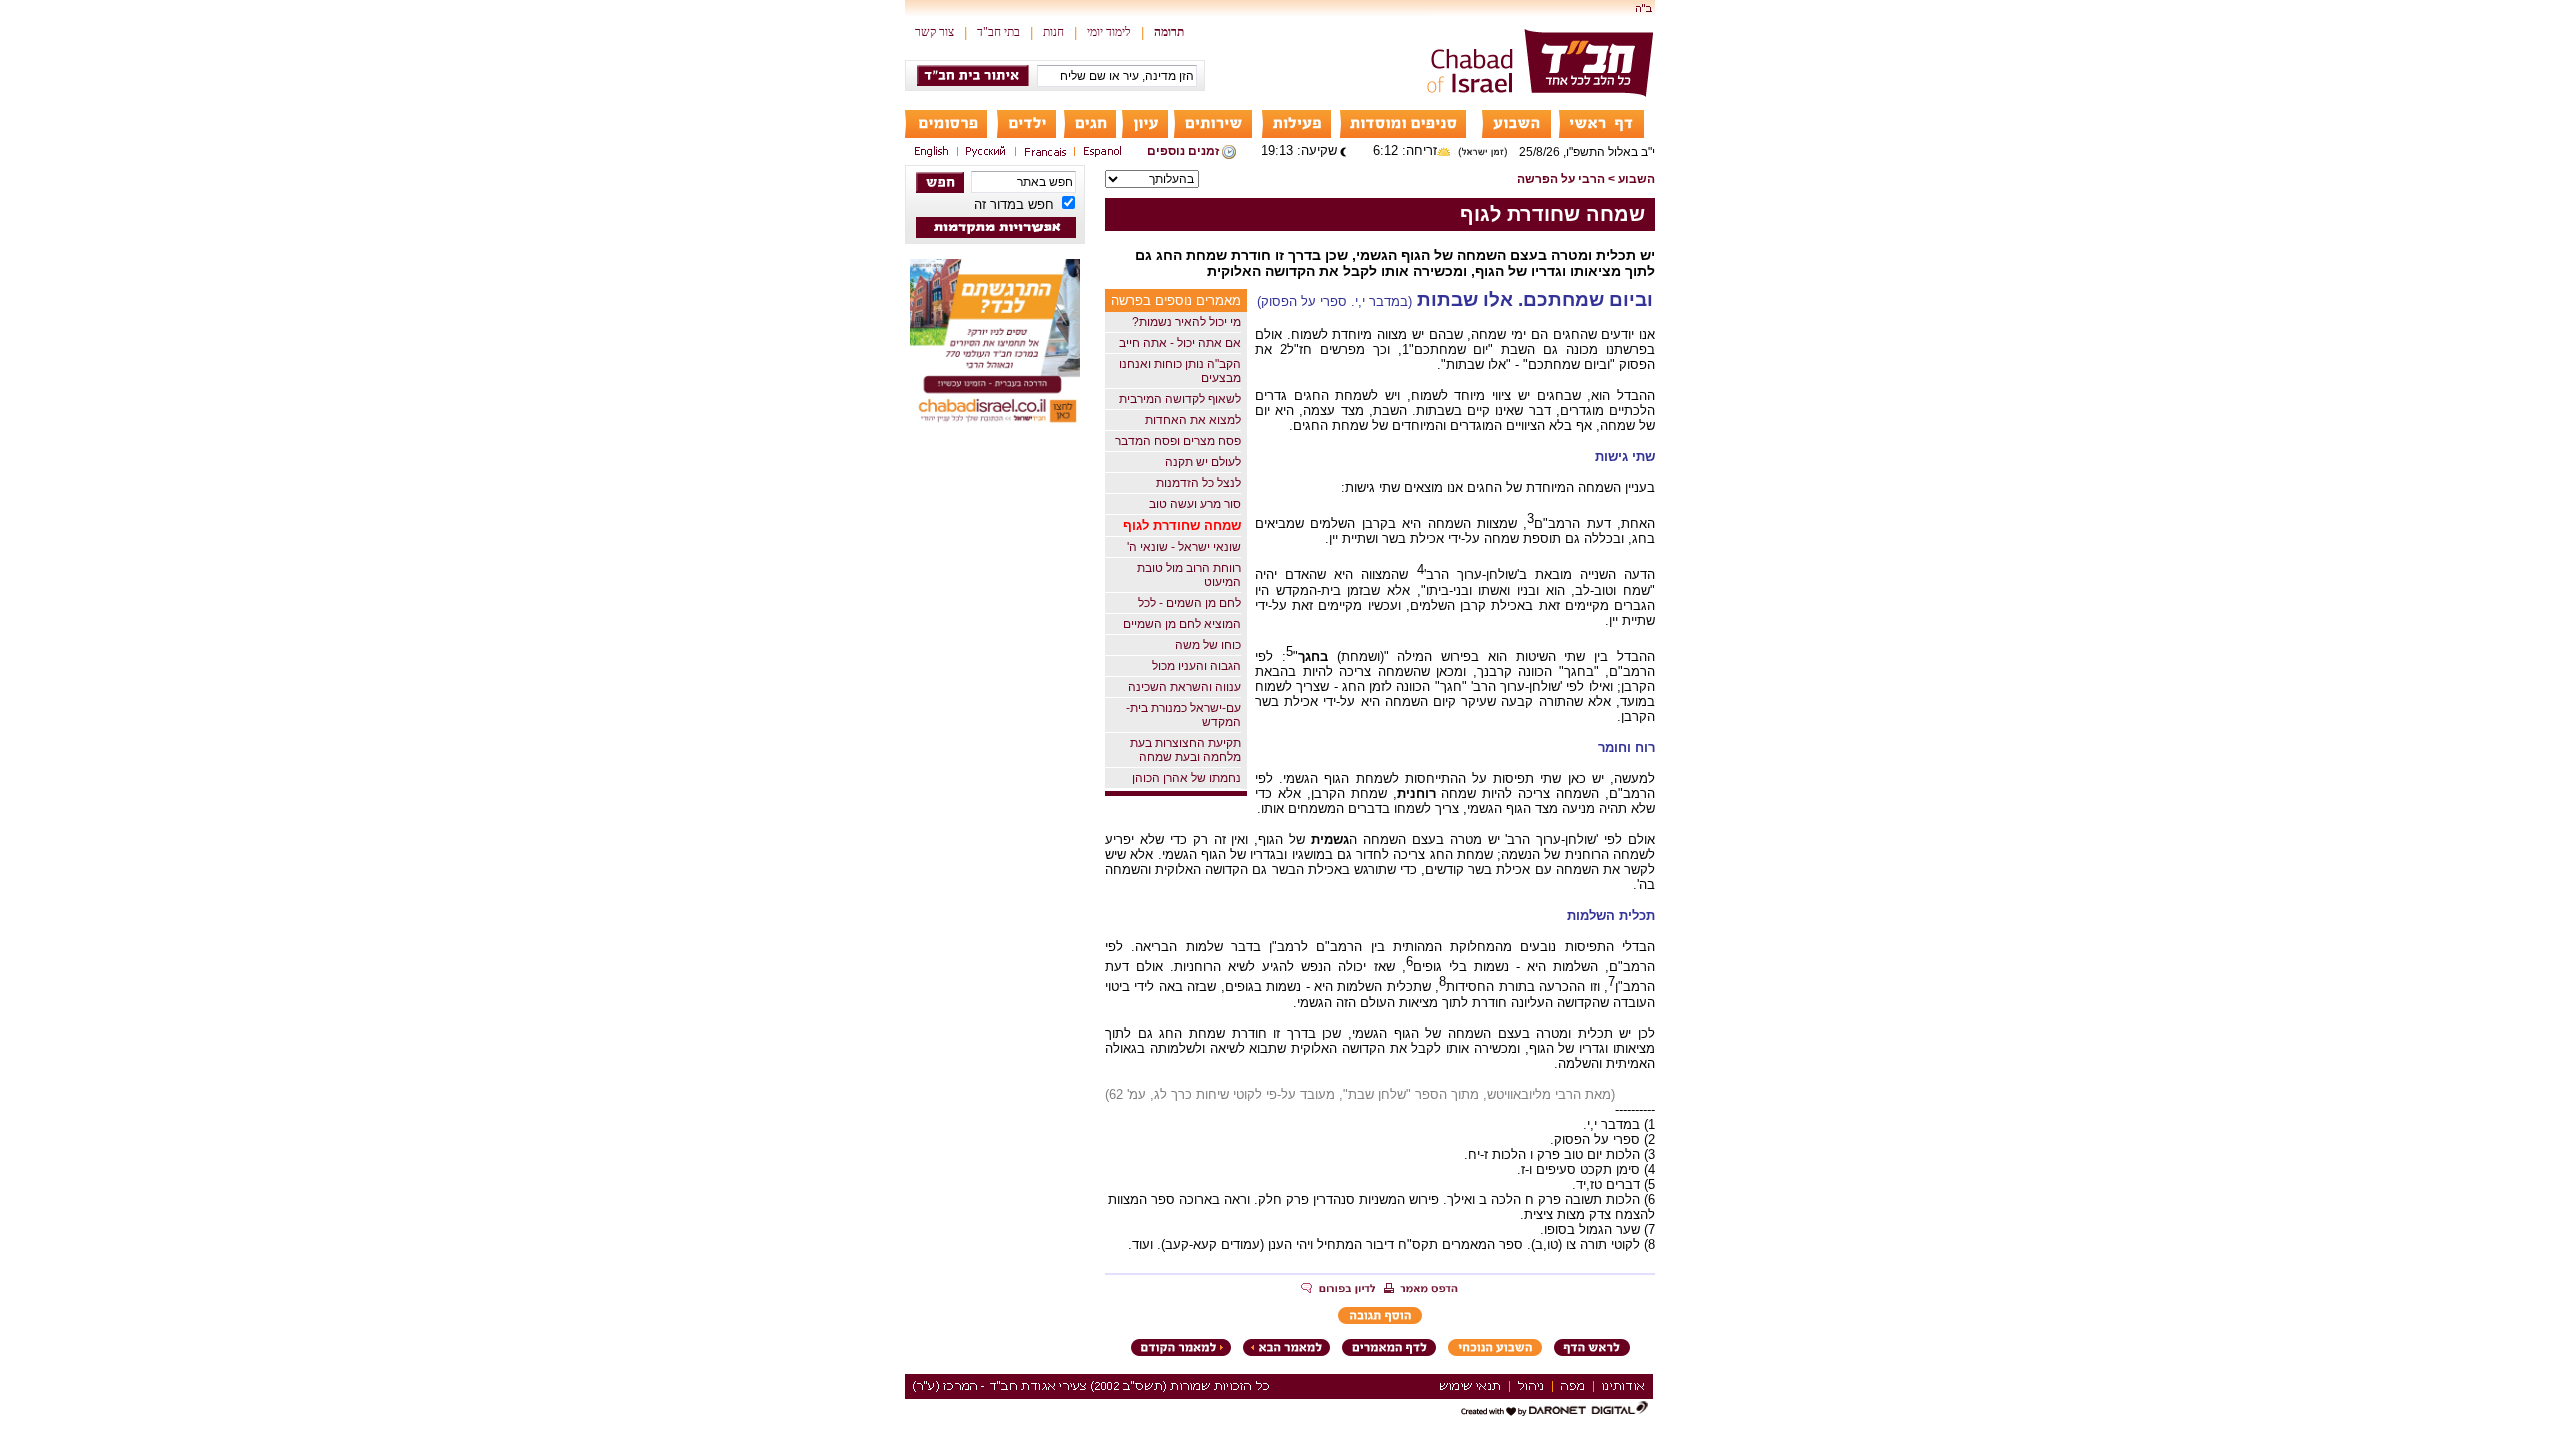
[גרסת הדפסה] (1421, 1290)
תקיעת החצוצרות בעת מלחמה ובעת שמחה (1185, 750)
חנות (1053, 32)
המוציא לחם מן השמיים (1182, 624)
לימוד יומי (1109, 32)
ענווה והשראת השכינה (1184, 687)
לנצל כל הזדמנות (1198, 483)
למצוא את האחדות (1193, 420)
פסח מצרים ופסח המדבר (1178, 441)
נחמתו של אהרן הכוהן (1186, 778)
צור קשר (934, 32)
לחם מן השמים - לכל (1189, 603)
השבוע (1636, 179)
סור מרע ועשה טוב (1195, 504)
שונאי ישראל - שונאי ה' (1184, 547)
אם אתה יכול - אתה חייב (1180, 343)
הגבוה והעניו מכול (1196, 666)
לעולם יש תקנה (1203, 462)
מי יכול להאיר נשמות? (1186, 322)
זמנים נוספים (1183, 151)
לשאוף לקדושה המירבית (1180, 399)
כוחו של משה (1208, 645)
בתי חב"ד (998, 32)
